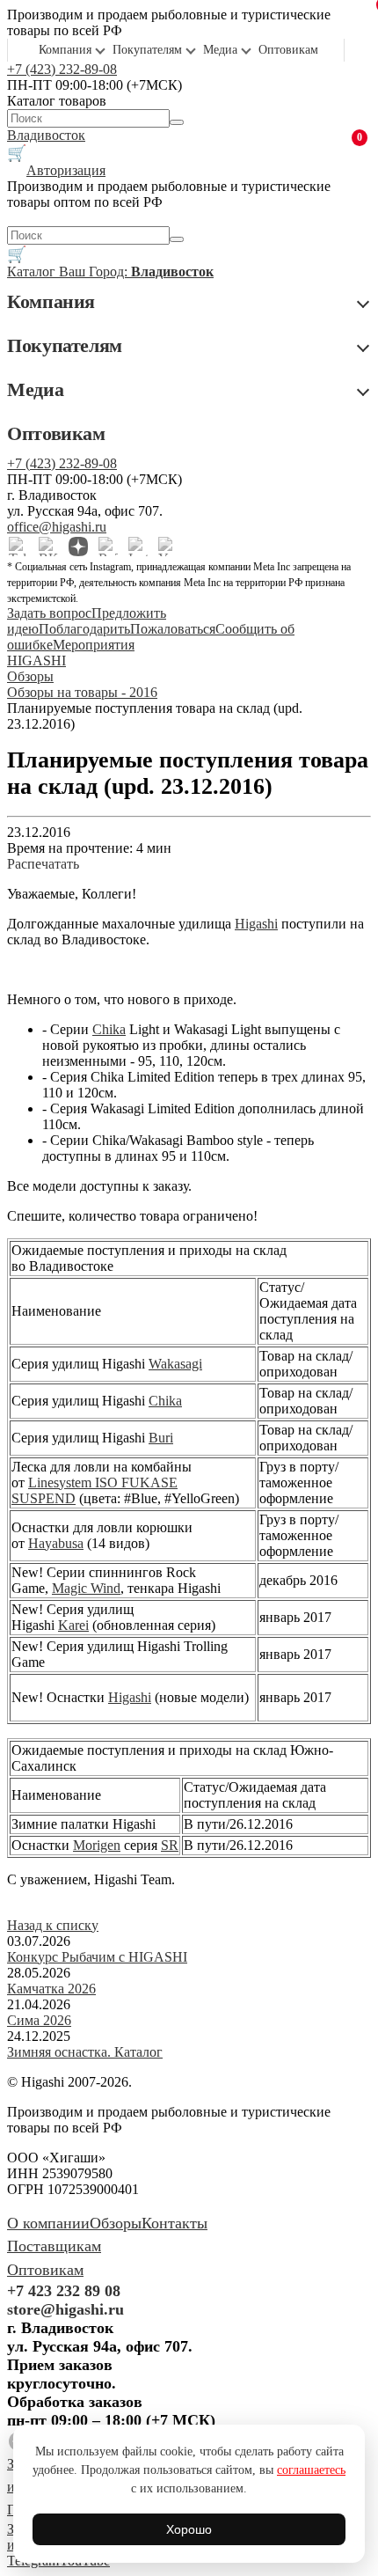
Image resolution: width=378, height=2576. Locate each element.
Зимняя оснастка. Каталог (85, 2052)
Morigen (97, 1845)
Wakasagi (175, 1364)
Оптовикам (288, 50)
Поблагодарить (84, 629)
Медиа (220, 50)
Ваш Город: (136, 272)
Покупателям (147, 50)
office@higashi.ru (57, 527)
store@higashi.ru (65, 2309)
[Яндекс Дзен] (78, 547)
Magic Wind (86, 1588)
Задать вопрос (49, 613)
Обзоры (116, 2223)
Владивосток (46, 135)
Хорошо (189, 2529)
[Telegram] (18, 547)
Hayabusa (56, 1543)
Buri (161, 1438)
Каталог (33, 272)
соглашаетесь (311, 2470)
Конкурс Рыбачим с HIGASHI (97, 1957)
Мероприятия (94, 645)
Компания (65, 50)
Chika (109, 1029)
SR (170, 1845)
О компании (48, 2223)
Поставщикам (54, 2246)
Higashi (256, 924)
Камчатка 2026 (51, 1989)
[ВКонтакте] (48, 547)
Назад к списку (53, 1925)
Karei (73, 1625)
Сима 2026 (39, 2020)
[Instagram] (138, 547)
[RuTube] (108, 547)
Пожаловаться (173, 629)
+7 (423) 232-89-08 (62, 69)
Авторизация (66, 170)
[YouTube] (168, 547)
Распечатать (43, 864)
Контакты (174, 2223)
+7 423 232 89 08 (64, 2291)
